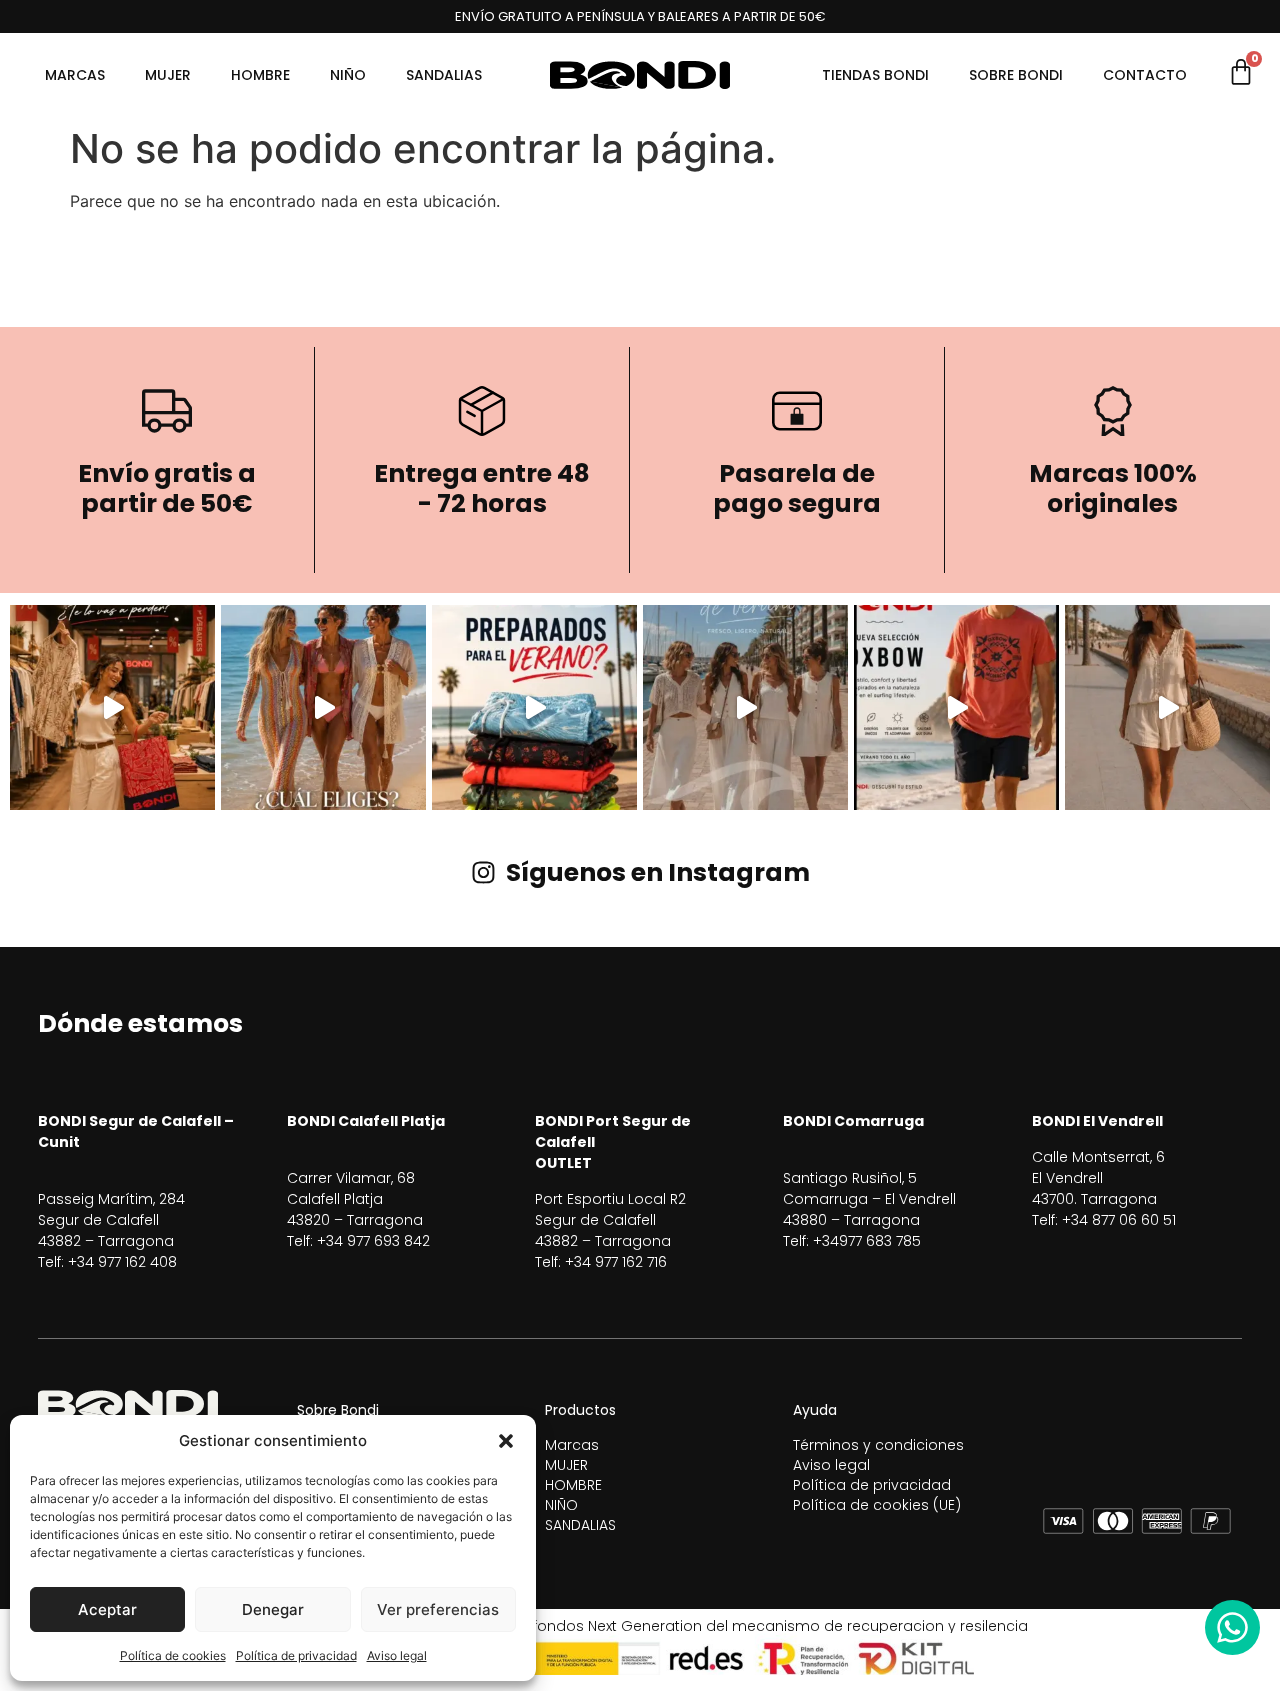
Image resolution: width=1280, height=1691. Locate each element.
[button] (506, 1441)
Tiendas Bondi (875, 75)
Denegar (273, 1609)
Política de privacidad (296, 1655)
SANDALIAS (444, 75)
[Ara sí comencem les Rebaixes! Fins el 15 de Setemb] (112, 707)
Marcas (75, 75)
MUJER (168, 75)
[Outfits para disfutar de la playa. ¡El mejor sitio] (323, 707)
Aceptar (107, 1609)
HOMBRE (260, 75)
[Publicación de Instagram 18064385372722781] (745, 707)
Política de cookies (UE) (877, 1505)
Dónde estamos (140, 1023)
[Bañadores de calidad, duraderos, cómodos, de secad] (534, 707)
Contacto (1145, 75)
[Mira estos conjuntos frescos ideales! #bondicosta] (1167, 707)
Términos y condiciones (878, 1445)
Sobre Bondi (1016, 75)
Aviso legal (397, 1655)
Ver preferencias (438, 1609)
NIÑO (348, 75)
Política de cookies (173, 1655)
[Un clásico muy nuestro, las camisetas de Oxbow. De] (956, 707)
